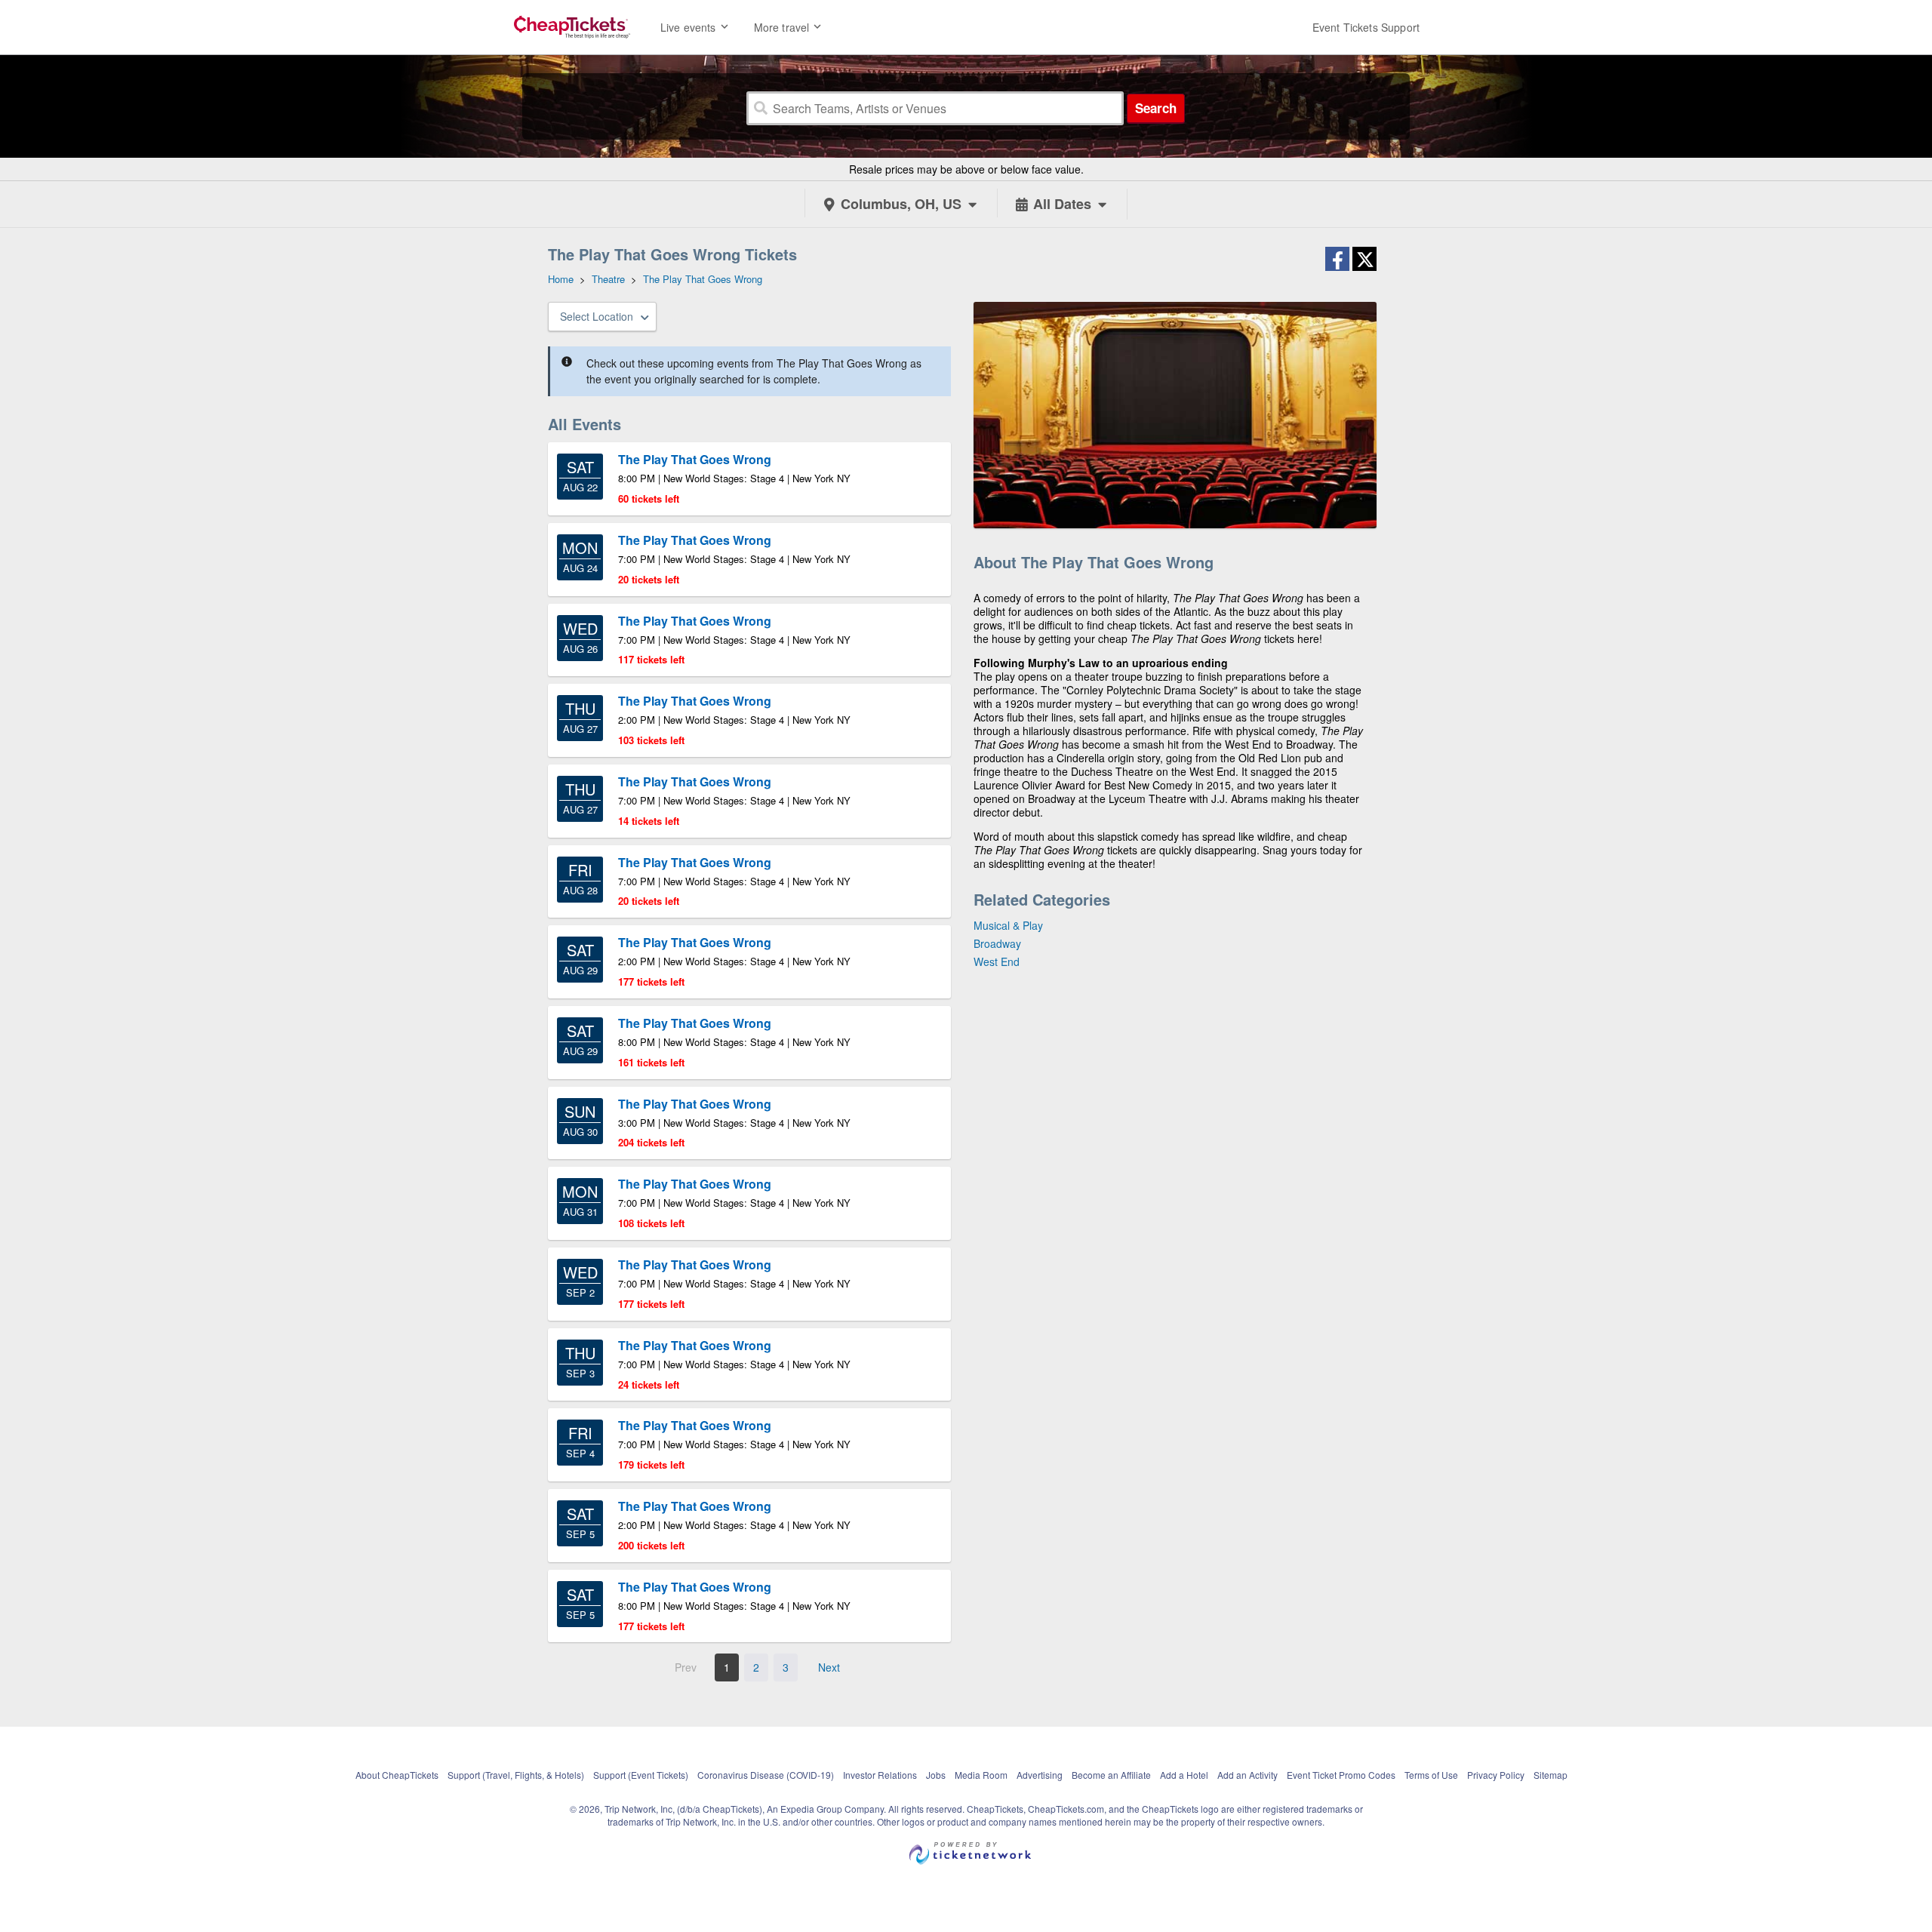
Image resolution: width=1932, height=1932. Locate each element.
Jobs (936, 1775)
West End (997, 961)
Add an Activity (1247, 1775)
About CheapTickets (397, 1775)
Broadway (997, 943)
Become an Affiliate (1111, 1775)
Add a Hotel (1184, 1775)
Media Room (981, 1775)
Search (1156, 108)
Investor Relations (880, 1775)
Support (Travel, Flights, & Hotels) (516, 1775)
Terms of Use (1431, 1775)
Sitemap (1551, 1775)
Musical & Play (1008, 925)
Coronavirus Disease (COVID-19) (766, 1775)
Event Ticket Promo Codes (1341, 1775)
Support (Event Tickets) (641, 1775)
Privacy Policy (1496, 1775)
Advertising (1040, 1775)
